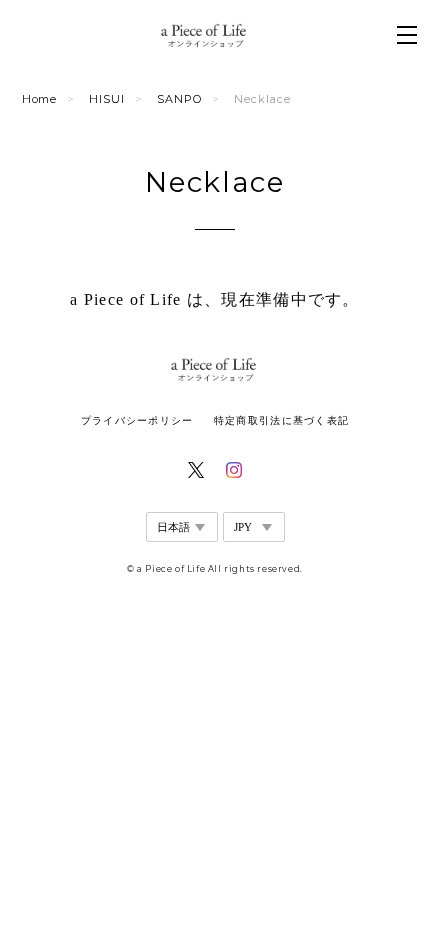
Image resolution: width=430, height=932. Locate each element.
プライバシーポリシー (137, 420)
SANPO (179, 99)
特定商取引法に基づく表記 (281, 420)
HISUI (107, 99)
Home (40, 99)
